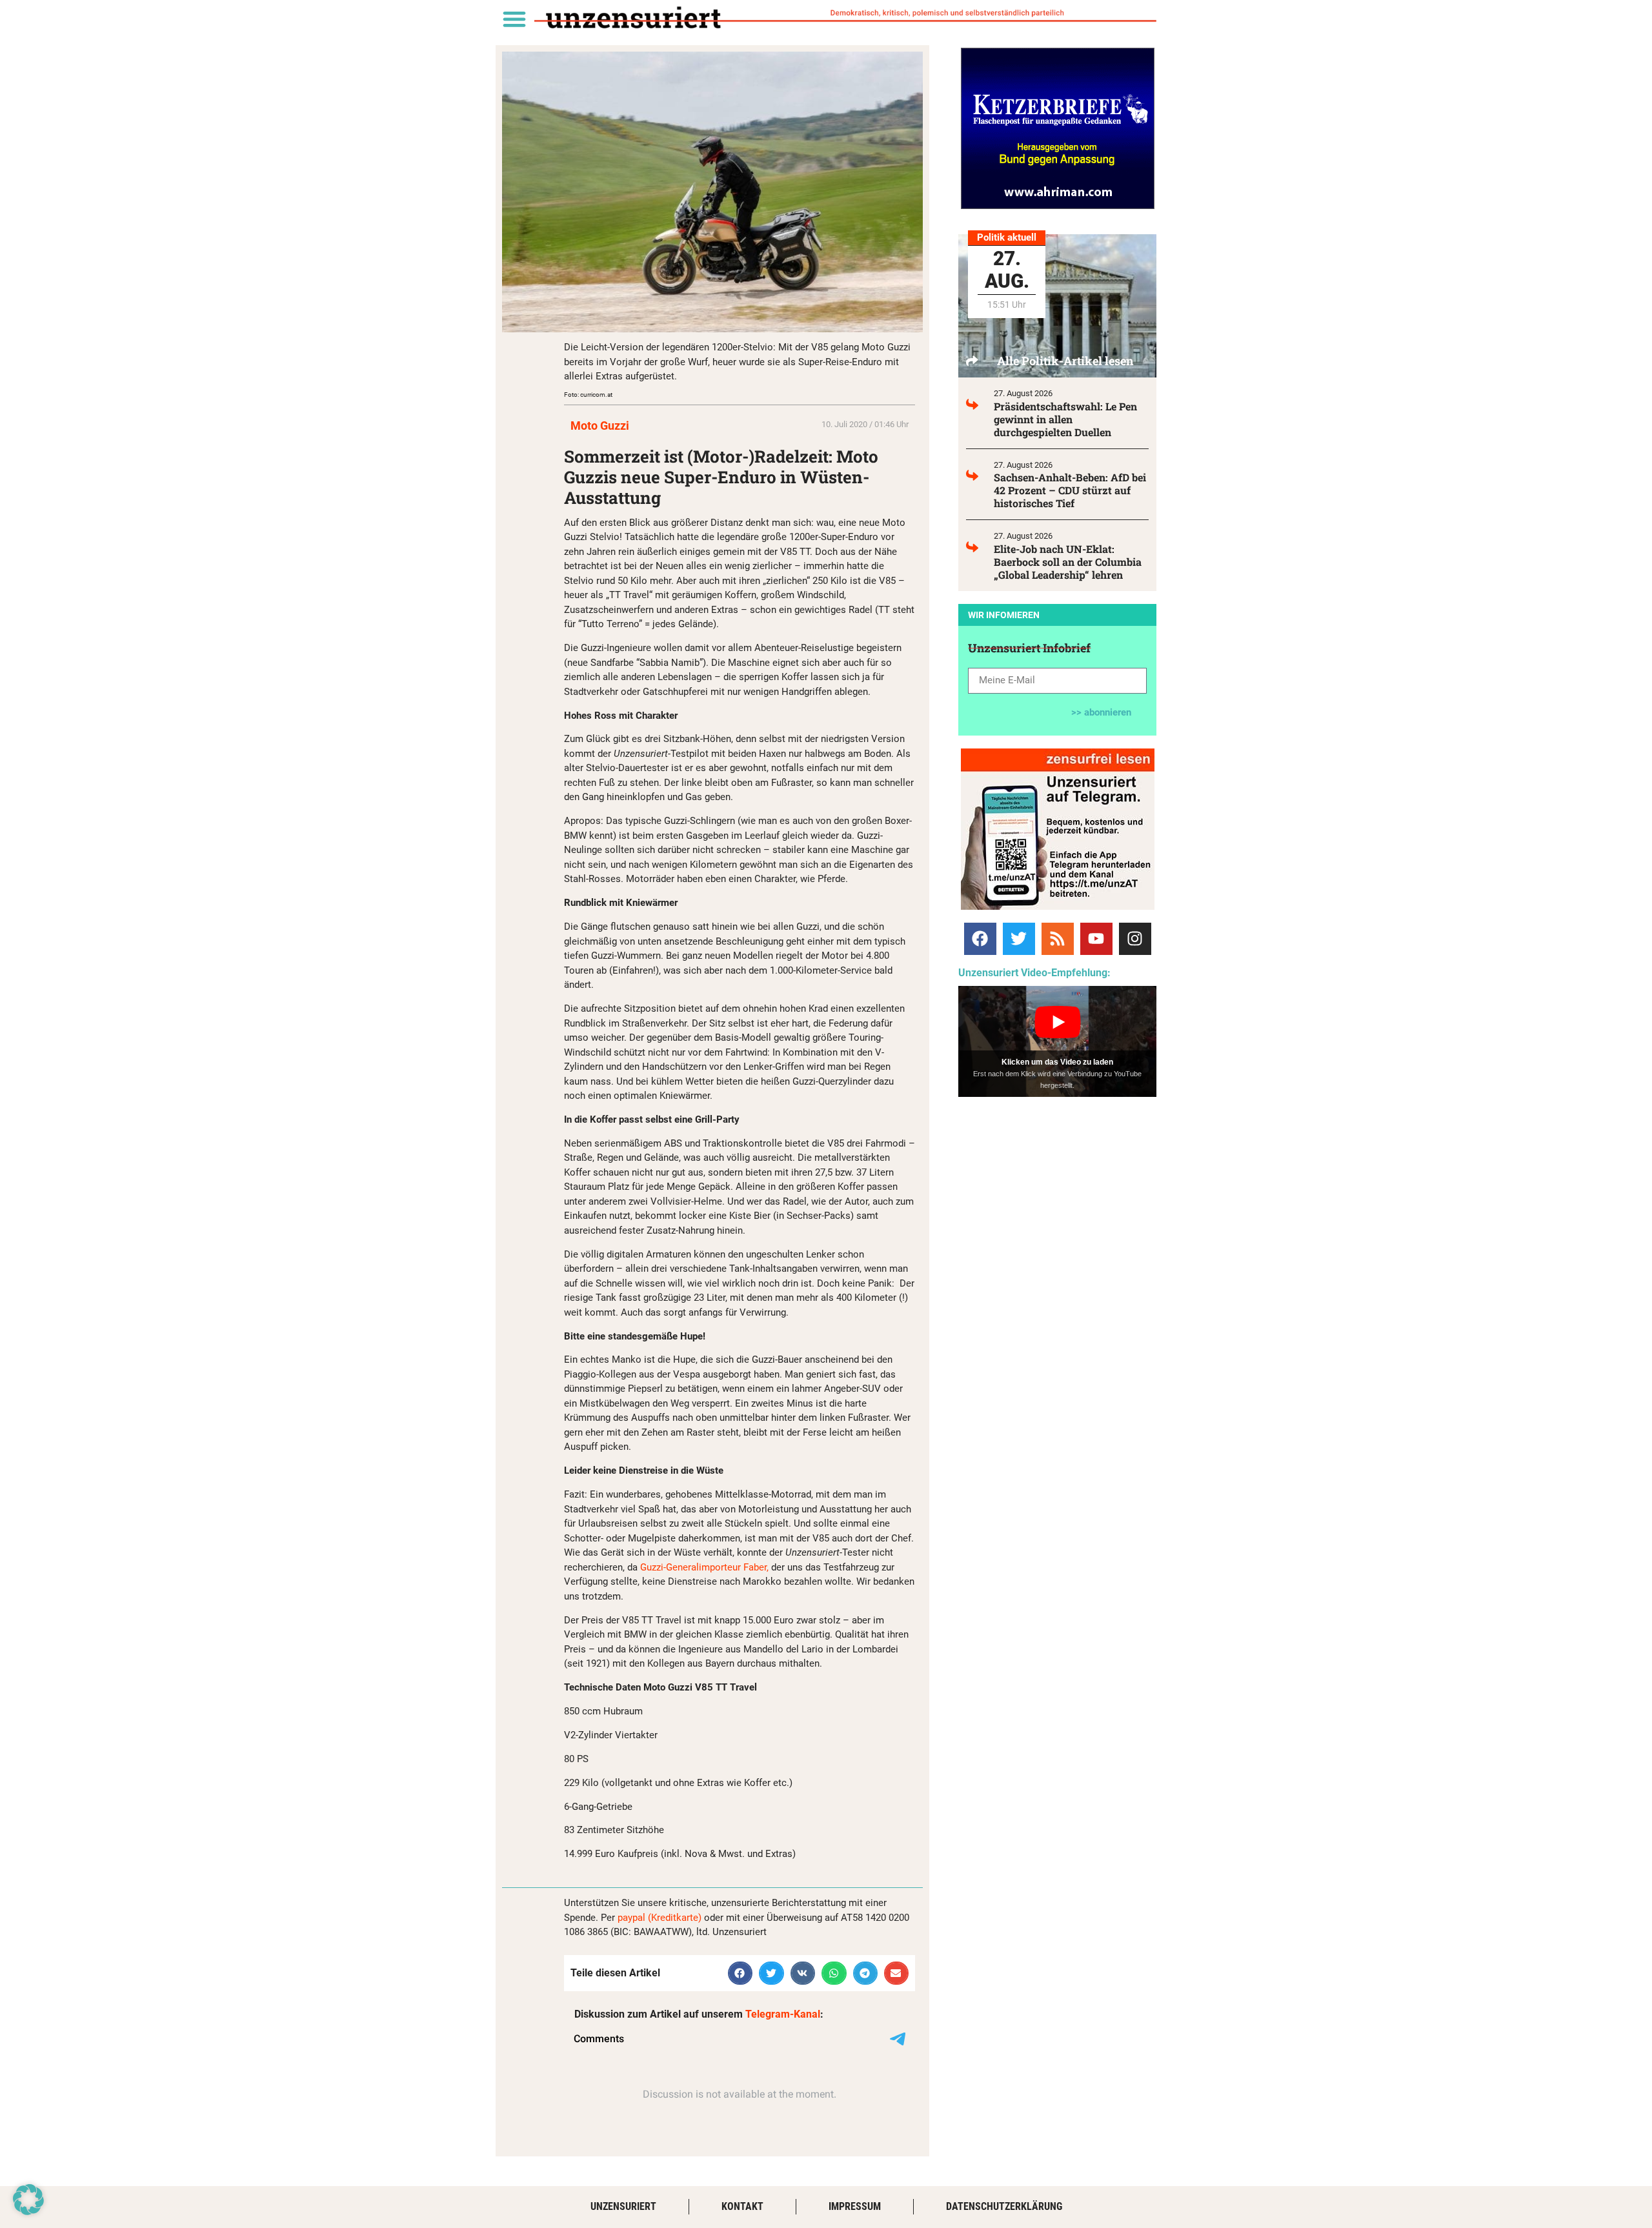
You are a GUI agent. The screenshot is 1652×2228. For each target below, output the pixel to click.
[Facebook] (980, 939)
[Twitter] (1019, 939)
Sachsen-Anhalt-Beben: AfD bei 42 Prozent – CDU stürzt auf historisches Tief (1070, 490)
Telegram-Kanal (783, 2014)
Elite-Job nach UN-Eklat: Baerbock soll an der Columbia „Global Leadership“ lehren (1068, 562)
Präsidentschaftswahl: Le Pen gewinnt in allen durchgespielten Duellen (1065, 419)
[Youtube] (1096, 939)
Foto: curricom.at (588, 395)
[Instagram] (1135, 939)
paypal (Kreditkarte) (660, 1918)
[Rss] (1058, 939)
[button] (514, 18)
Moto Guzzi (600, 426)
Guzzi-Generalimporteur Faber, (704, 1567)
